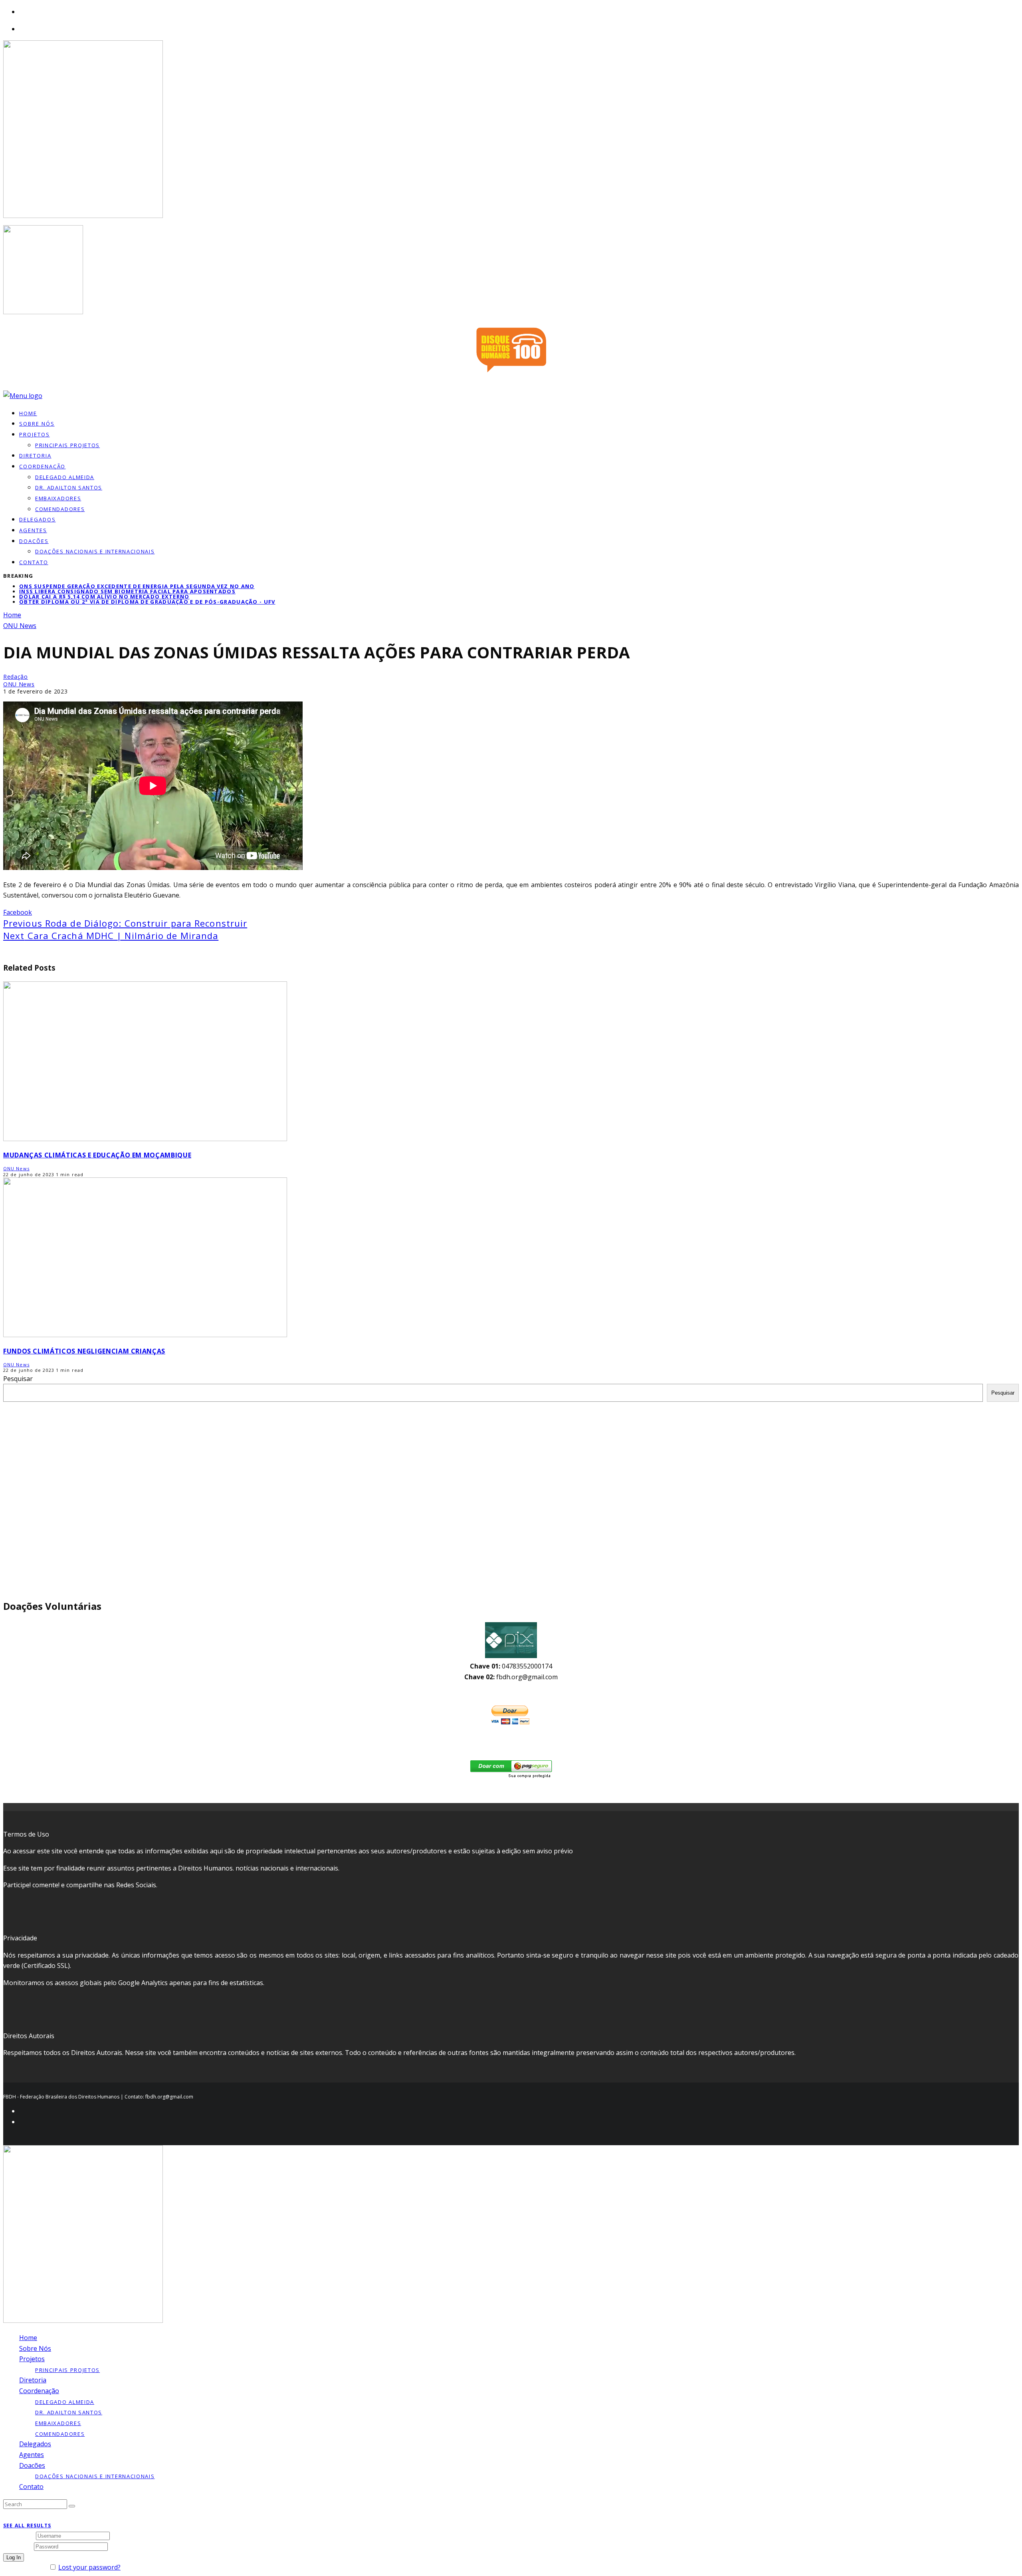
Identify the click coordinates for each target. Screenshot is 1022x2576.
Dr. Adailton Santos (69, 487)
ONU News (19, 684)
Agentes (33, 530)
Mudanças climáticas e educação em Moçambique (97, 1155)
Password (18, 2546)
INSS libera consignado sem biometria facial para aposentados (127, 591)
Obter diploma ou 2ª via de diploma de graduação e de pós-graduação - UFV (147, 602)
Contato (34, 562)
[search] (72, 2506)
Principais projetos (67, 445)
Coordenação (42, 466)
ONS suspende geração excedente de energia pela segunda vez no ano (137, 586)
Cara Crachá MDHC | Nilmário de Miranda (111, 935)
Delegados (35, 2444)
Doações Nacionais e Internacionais (95, 551)
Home (28, 2338)
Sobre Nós (35, 2348)
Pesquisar (18, 1379)
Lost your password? (89, 2567)
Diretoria (33, 2380)
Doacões (34, 541)
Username (19, 2535)
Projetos (35, 434)
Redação (16, 677)
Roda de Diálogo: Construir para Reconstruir (125, 923)
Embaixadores (58, 498)
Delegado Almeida (65, 477)
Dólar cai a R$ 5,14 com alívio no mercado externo (104, 596)
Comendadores (60, 509)
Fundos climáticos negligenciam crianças (84, 1351)
